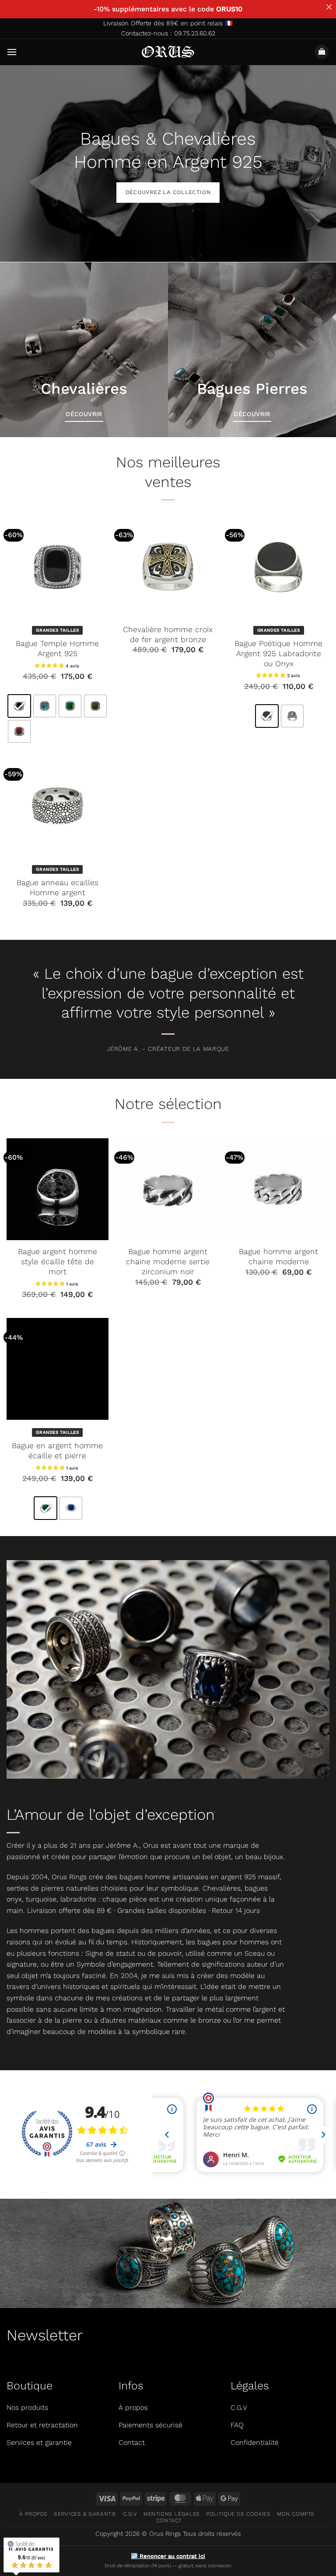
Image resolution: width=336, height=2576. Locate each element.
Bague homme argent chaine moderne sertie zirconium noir (168, 1262)
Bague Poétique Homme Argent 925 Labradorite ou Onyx (278, 654)
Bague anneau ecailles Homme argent (58, 888)
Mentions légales (172, 2514)
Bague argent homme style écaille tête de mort (58, 1262)
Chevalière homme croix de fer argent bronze (168, 634)
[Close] (329, 7)
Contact (169, 2520)
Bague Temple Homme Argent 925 (57, 648)
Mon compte (296, 2514)
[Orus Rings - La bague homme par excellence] (168, 52)
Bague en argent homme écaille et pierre (57, 1451)
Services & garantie (85, 2514)
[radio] (19, 706)
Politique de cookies (238, 2514)
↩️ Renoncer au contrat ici (168, 2556)
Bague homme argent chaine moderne (278, 1257)
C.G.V (130, 2514)
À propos (33, 2514)
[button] (12, 52)
